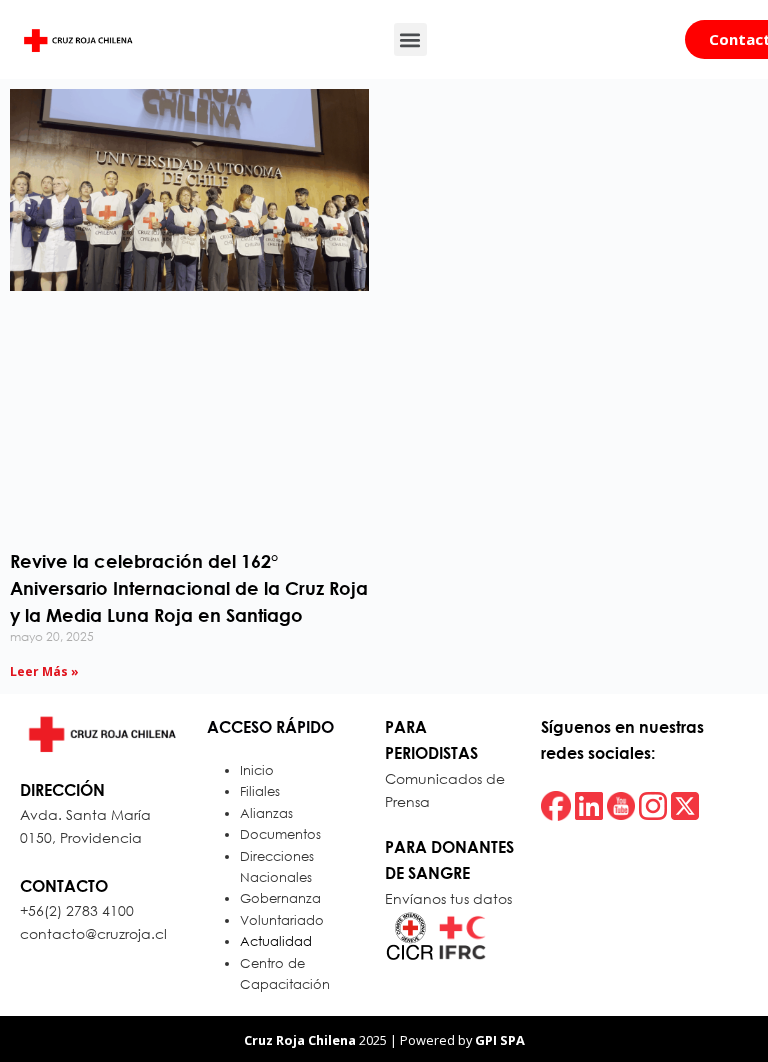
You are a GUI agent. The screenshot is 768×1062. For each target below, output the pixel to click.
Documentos (280, 834)
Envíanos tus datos (448, 898)
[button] (410, 39)
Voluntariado (282, 920)
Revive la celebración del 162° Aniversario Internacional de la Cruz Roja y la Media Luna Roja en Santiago (189, 588)
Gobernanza (280, 898)
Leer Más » (44, 671)
